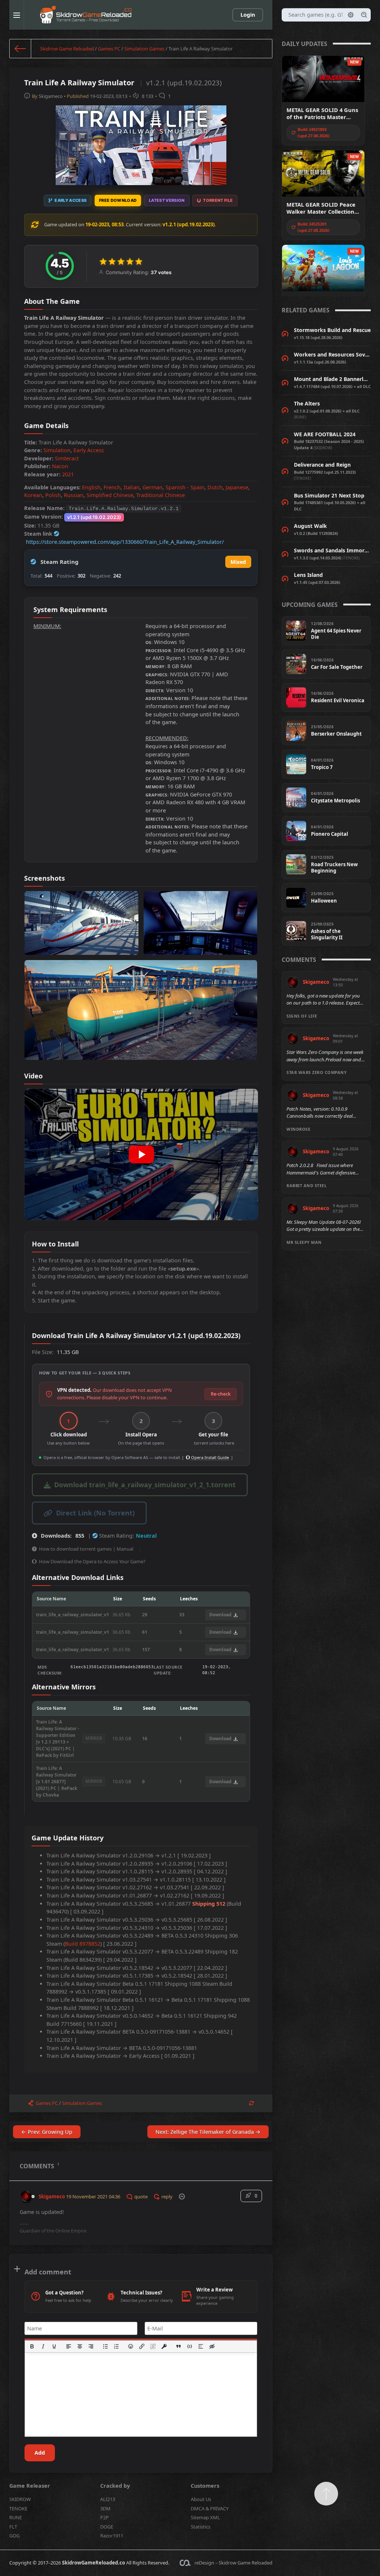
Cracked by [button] (115, 2486)
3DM (105, 2508)
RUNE (16, 2517)
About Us (201, 2499)
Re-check (221, 1394)
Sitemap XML (205, 2517)
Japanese (237, 487)
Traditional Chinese (160, 495)
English (91, 487)
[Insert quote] (178, 2346)
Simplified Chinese (110, 495)
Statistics (201, 2527)
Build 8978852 (83, 1944)
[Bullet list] (105, 2346)
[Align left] (69, 2346)
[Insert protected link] (164, 2346)
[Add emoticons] (131, 2346)
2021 (68, 474)
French (112, 487)
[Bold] (32, 2346)
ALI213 (108, 2499)
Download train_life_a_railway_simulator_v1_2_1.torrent (145, 1485)
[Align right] (91, 2346)
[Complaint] (182, 2196)
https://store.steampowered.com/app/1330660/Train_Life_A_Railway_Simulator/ (125, 542)
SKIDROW (20, 2499)
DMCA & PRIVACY (210, 2508)
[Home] (20, 49)
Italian (132, 487)
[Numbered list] (117, 2346)
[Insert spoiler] (201, 2346)
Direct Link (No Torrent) (95, 1513)
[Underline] (54, 2346)
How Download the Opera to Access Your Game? (92, 1561)
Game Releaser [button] (30, 2486)
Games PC (109, 49)
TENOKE (18, 2508)
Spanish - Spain (185, 487)
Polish (53, 495)
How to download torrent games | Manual (86, 1549)
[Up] (326, 2494)
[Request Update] (251, 2103)
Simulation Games (144, 49)
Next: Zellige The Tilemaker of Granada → (208, 2132)
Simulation (57, 450)
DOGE (107, 2527)
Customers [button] (205, 2486)
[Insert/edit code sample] (190, 2346)
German (153, 487)
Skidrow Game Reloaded (67, 49)
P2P (104, 2517)
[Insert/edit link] (142, 2346)
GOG (14, 2536)
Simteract (67, 458)
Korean (33, 495)
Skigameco (51, 96)
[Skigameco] (26, 2193)
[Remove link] (153, 2346)
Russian (74, 495)
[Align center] (80, 2346)
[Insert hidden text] (212, 2346)
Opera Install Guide (209, 1457)
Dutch (215, 487)
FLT (13, 2527)
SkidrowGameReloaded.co (94, 2563)
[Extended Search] (351, 15)
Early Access (89, 450)
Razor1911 (112, 2536)
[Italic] (43, 2346)
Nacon (60, 466)
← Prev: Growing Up (47, 2132)
